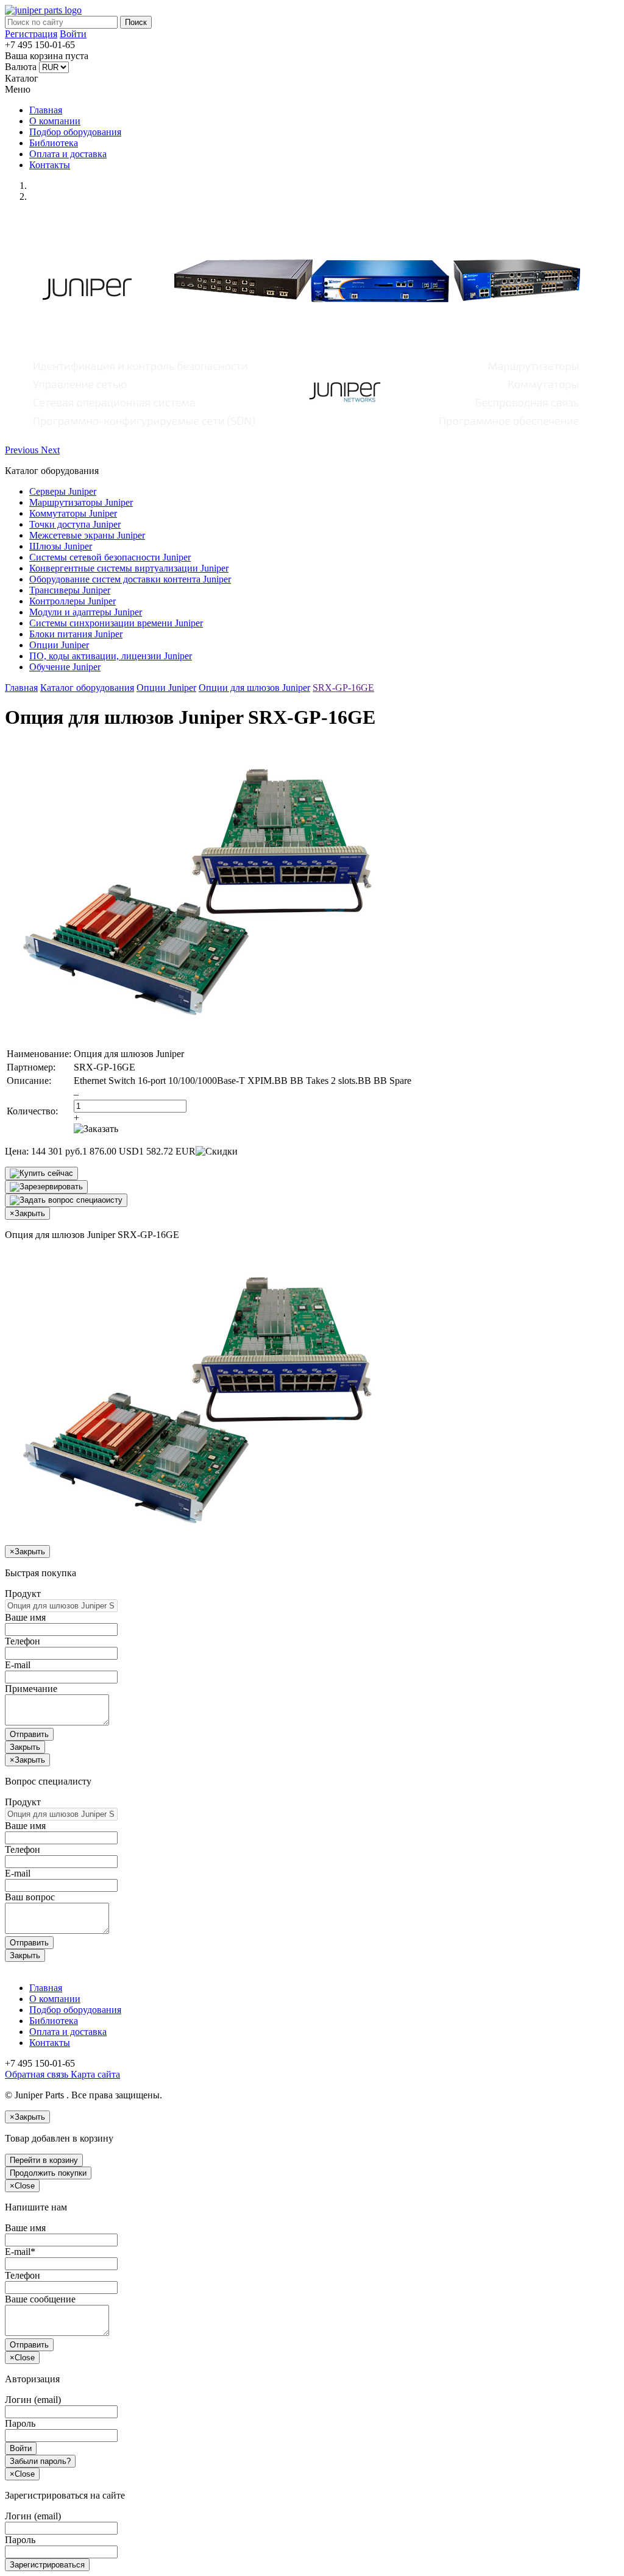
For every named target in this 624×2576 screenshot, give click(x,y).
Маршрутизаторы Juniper (81, 502)
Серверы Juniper (63, 491)
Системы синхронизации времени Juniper (116, 623)
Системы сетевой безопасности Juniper (110, 557)
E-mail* (20, 2252)
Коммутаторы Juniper (73, 513)
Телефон (23, 1641)
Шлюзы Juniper (61, 546)
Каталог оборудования (87, 688)
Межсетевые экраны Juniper (87, 535)
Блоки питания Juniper (76, 634)
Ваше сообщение (40, 2299)
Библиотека (54, 143)
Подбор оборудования (75, 132)
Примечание (31, 1689)
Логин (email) (33, 2400)
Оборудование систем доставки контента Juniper (130, 579)
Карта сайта (94, 2074)
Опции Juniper (59, 645)
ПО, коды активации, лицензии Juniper (111, 656)
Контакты (50, 165)
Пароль (20, 2423)
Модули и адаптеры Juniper (86, 612)
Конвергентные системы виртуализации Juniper (129, 568)
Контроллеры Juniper (73, 601)
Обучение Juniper (65, 667)
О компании (55, 121)
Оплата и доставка (68, 154)
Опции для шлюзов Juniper (254, 688)
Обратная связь (37, 2074)
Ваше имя (25, 1617)
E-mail (18, 1665)
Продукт (23, 1594)
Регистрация (31, 34)
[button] (23, 450)
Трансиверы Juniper (70, 590)
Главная (46, 110)
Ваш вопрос (30, 1897)
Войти (73, 34)
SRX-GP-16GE (343, 688)
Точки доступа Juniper (75, 524)
